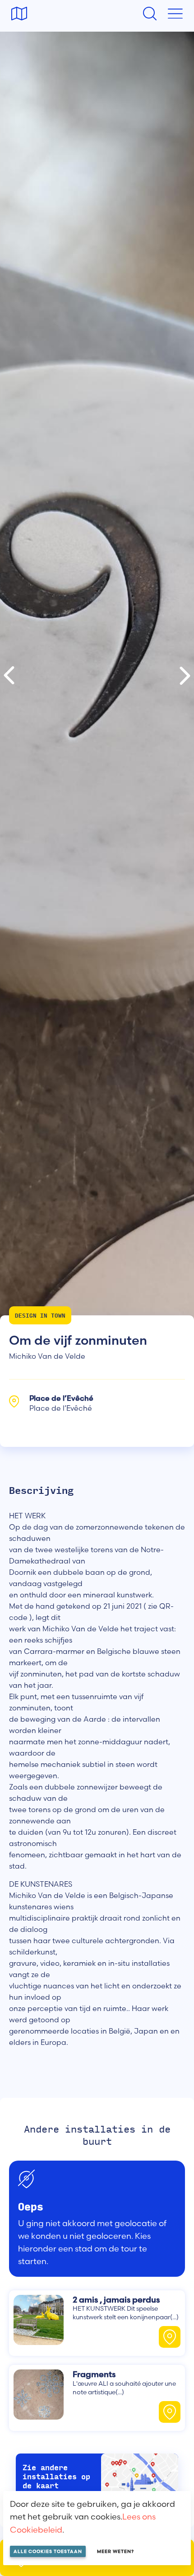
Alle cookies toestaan (48, 2551)
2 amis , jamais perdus (116, 2300)
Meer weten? (115, 2551)
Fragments (94, 2374)
